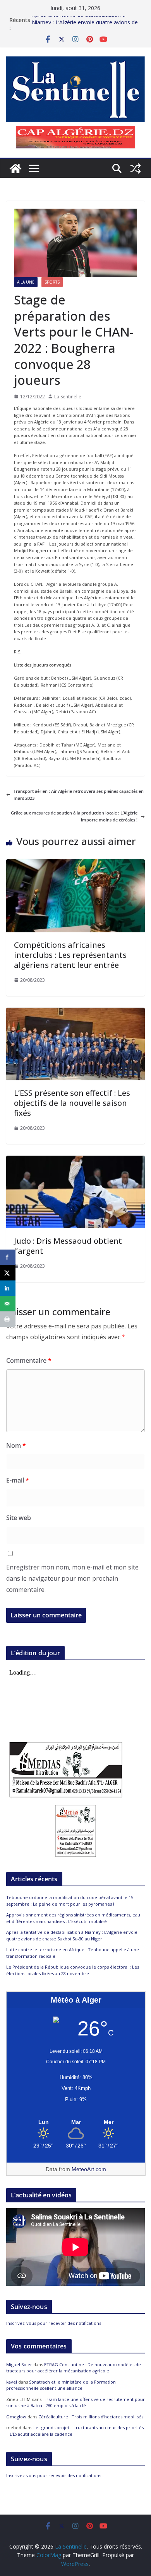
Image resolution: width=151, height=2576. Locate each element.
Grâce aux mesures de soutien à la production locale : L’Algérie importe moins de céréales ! (74, 816)
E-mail (18, 1480)
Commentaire (29, 1360)
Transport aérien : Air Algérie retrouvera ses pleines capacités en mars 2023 (79, 795)
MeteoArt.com (89, 2169)
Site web (19, 1518)
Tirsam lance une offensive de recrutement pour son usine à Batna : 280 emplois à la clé (75, 2403)
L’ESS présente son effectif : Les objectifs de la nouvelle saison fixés (72, 1103)
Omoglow (16, 2417)
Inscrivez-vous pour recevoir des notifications (54, 2323)
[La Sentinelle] (15, 168)
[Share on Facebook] (8, 1257)
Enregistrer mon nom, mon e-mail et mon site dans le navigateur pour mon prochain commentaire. (72, 1578)
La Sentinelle (68, 397)
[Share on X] (8, 1273)
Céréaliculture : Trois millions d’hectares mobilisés (91, 2417)
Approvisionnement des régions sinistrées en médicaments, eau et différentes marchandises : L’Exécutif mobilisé (73, 1918)
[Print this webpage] (8, 1319)
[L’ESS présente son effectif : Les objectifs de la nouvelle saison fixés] (75, 1011)
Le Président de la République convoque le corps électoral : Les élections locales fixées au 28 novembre (73, 1970)
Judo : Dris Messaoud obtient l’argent (68, 1246)
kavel (12, 2382)
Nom (16, 1445)
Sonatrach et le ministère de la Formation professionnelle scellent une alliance (61, 2385)
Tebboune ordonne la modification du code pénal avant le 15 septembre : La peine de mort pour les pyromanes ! (70, 1901)
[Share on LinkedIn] (8, 1288)
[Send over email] (8, 1304)
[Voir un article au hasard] (136, 168)
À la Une (26, 282)
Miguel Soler (19, 2364)
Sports (52, 282)
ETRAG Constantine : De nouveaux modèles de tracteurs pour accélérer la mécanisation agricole (74, 2368)
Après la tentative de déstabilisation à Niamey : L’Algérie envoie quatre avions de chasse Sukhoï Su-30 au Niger (72, 1935)
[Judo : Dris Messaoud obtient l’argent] (75, 1159)
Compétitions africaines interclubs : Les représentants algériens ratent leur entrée (70, 955)
